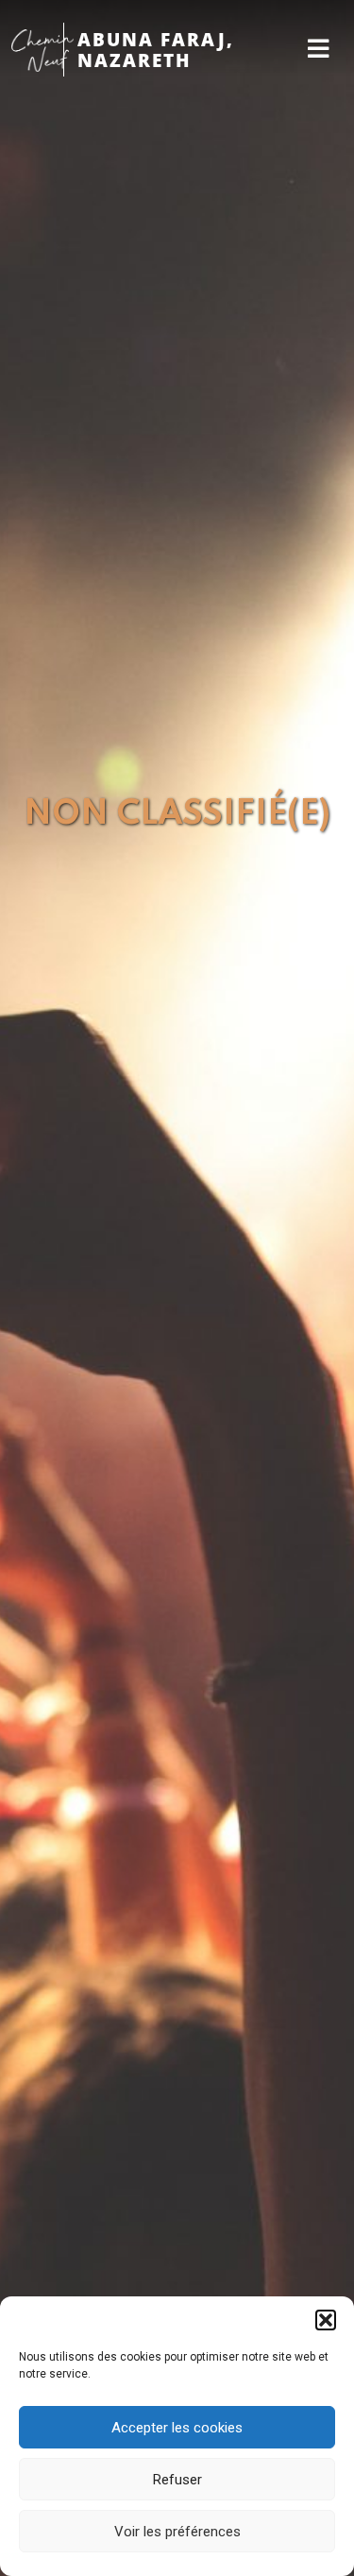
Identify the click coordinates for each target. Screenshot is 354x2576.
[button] (326, 2320)
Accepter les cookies (177, 2428)
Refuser (177, 2480)
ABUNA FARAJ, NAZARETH (156, 50)
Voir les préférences (177, 2532)
